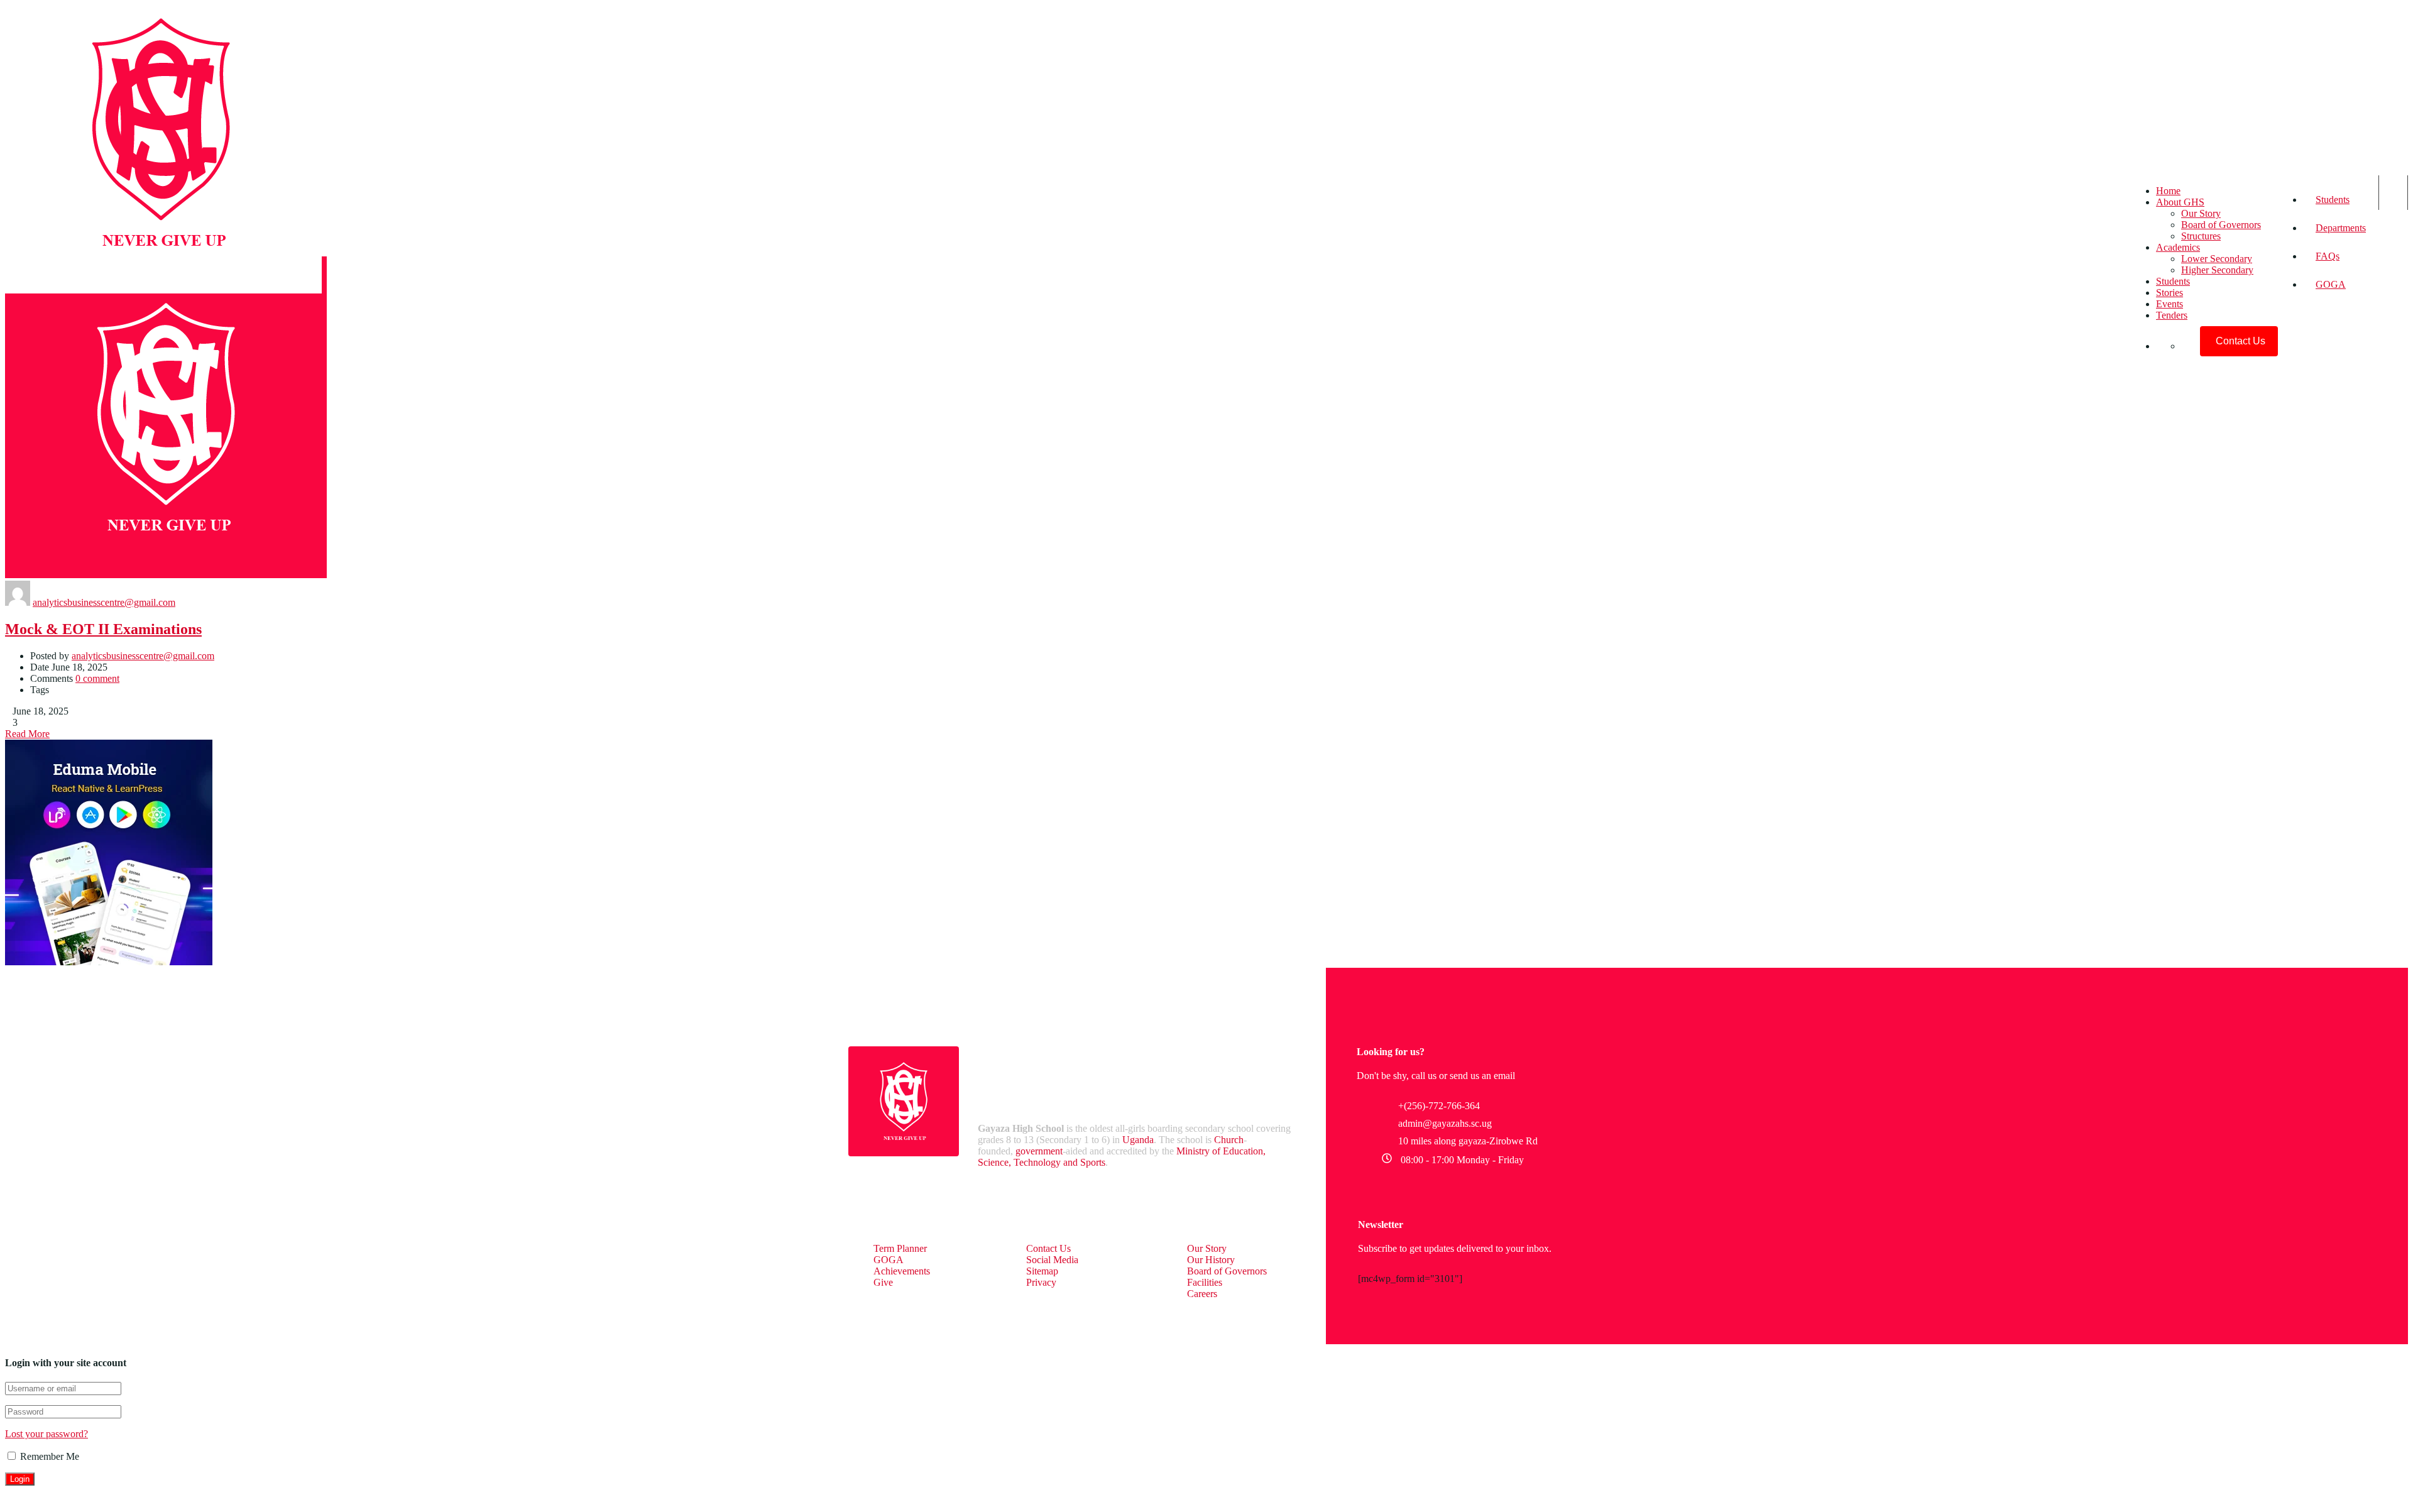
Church (1229, 1140)
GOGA (2331, 284)
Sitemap (1042, 1271)
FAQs (2328, 256)
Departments (2341, 228)
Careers (1202, 1294)
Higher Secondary (2217, 270)
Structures (2201, 236)
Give (883, 1282)
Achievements (902, 1271)
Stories (2170, 293)
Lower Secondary (2217, 259)
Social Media (1052, 1260)
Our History (1211, 1260)
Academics (2178, 247)
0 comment (97, 678)
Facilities (1205, 1282)
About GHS (2180, 202)
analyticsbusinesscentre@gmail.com (104, 602)
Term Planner (900, 1248)
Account (2393, 193)
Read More (27, 734)
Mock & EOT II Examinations (103, 629)
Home (2168, 191)
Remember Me (48, 1456)
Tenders (2172, 315)
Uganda (1138, 1140)
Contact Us (1048, 1248)
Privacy (1041, 1282)
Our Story (2201, 213)
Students (2333, 200)
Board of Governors (2221, 225)
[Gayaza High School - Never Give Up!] (161, 290)
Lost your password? (47, 1434)
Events (2170, 304)
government (1039, 1151)
